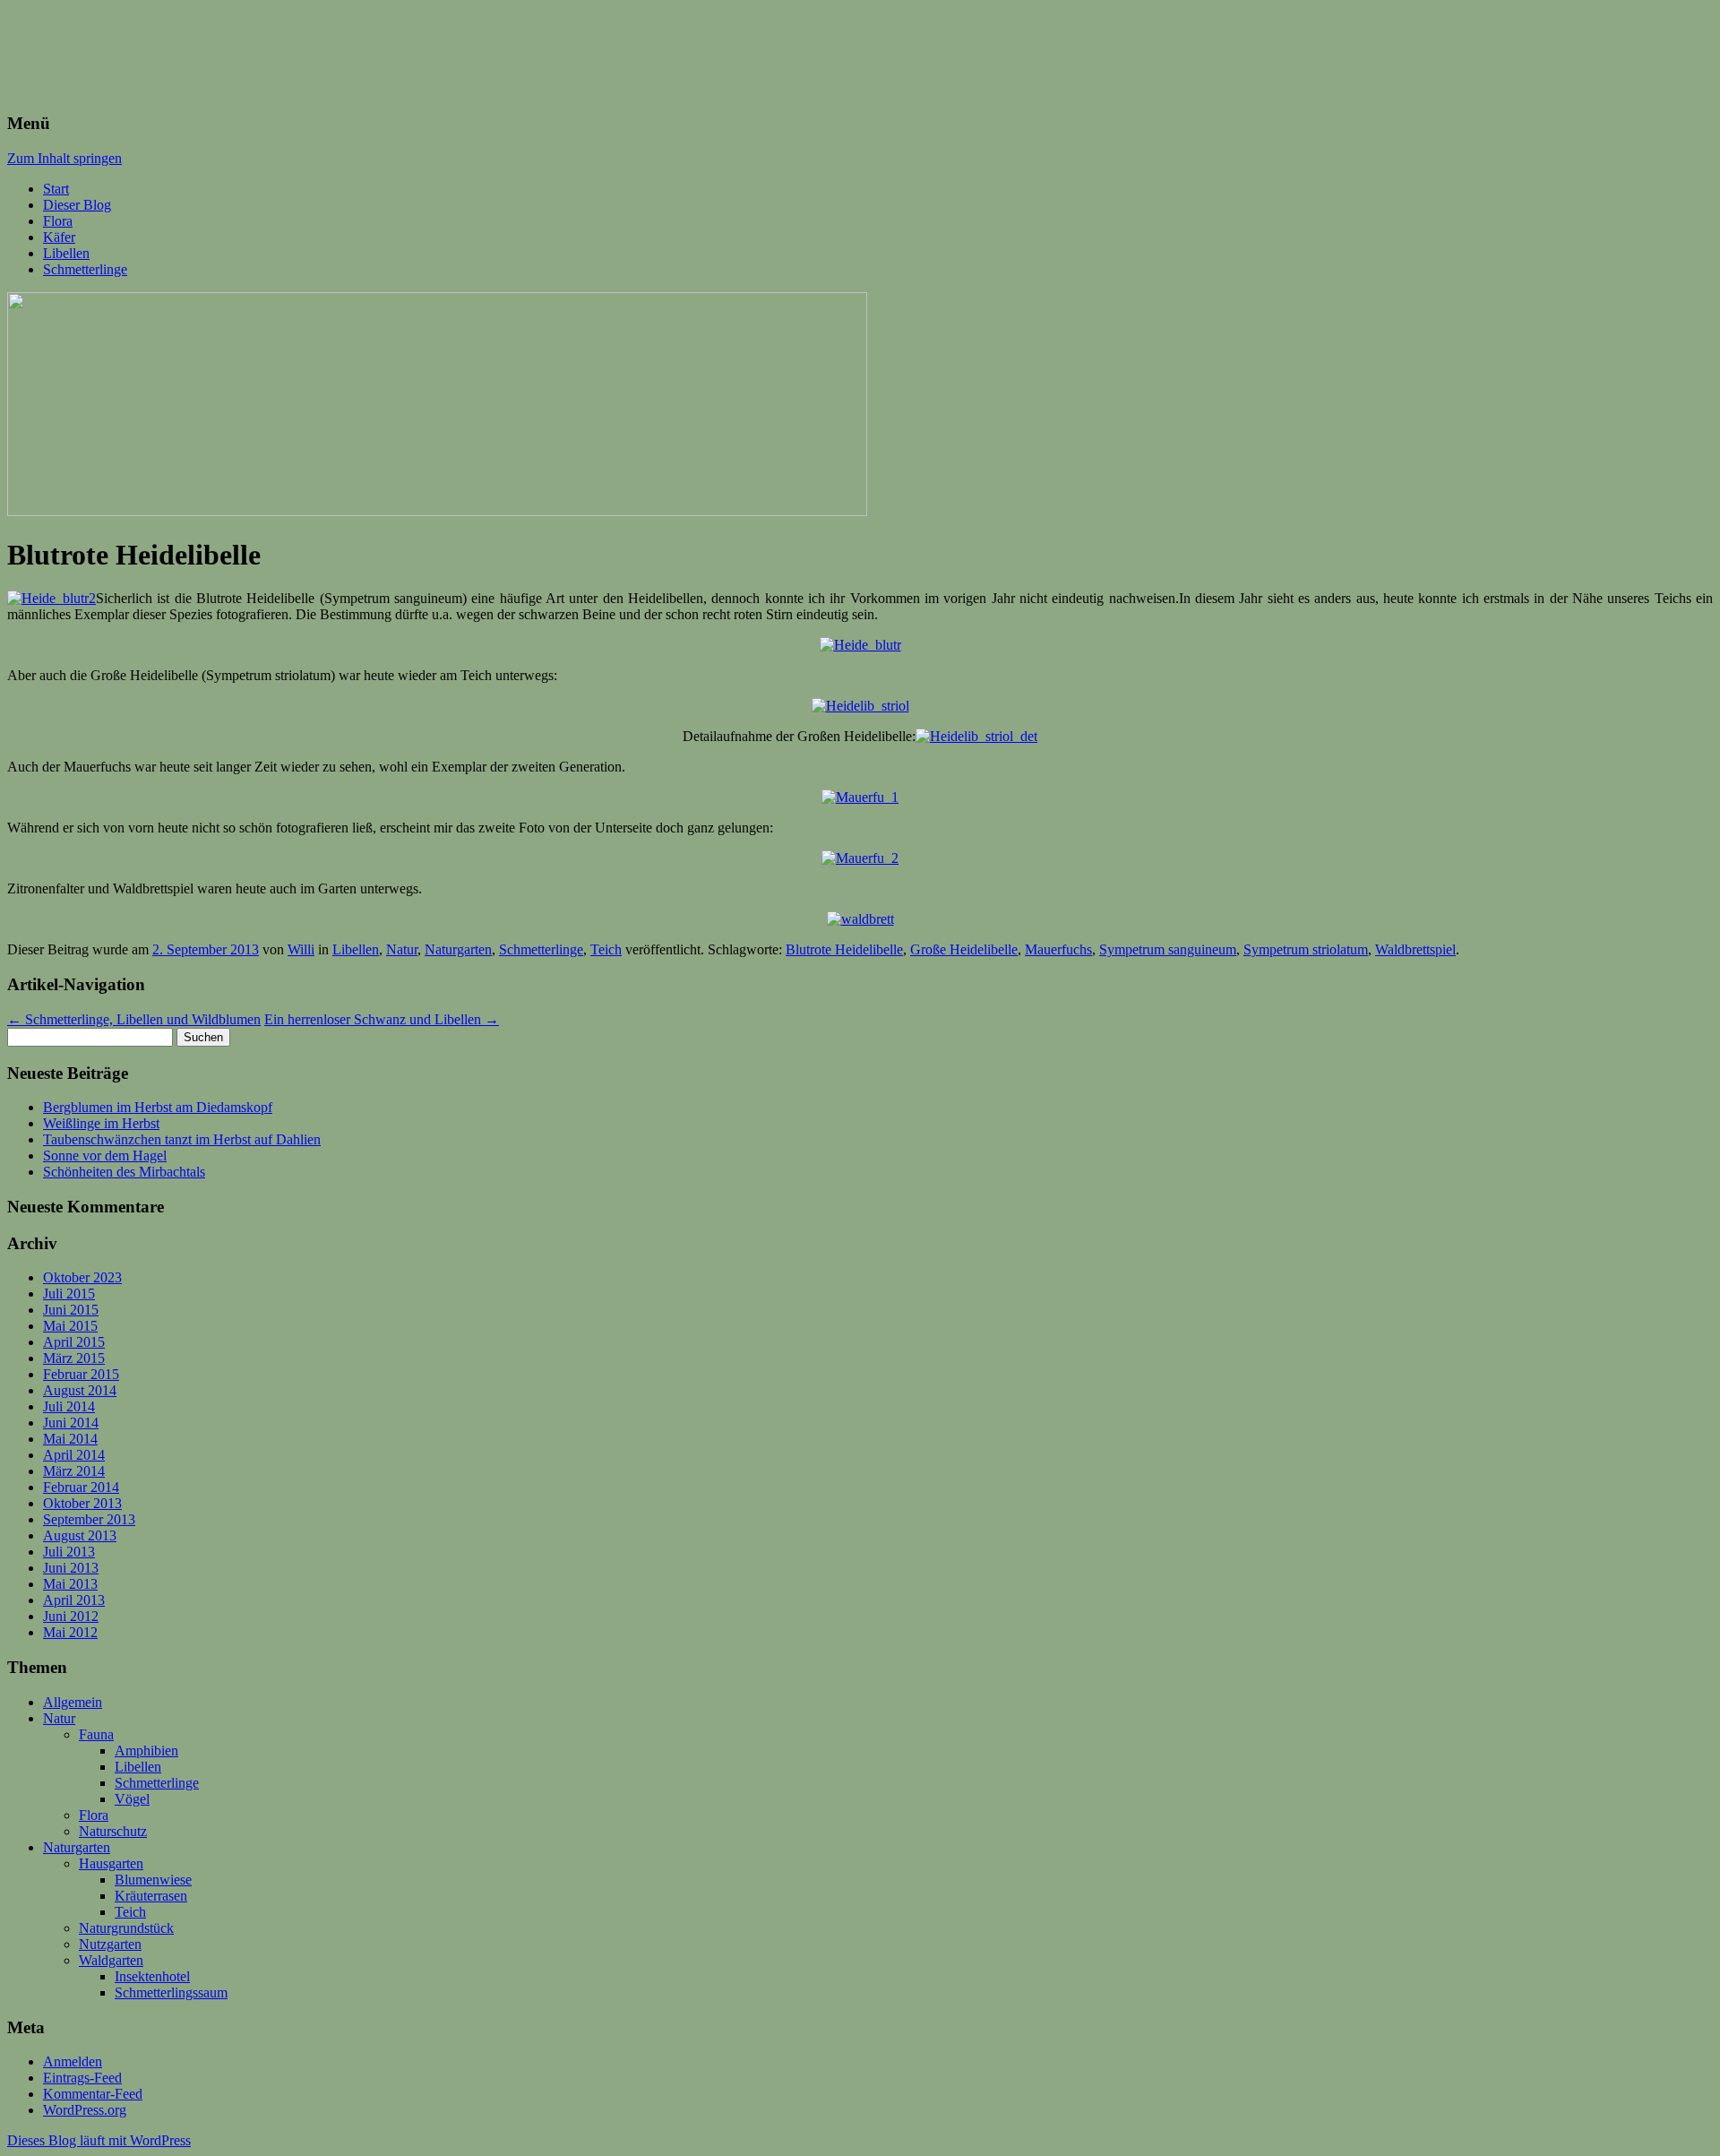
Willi (301, 949)
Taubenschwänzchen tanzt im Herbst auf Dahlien (182, 1139)
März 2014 (74, 1471)
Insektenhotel (152, 1976)
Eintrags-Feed (82, 2078)
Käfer (59, 237)
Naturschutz (113, 1831)
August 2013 (80, 1535)
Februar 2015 (81, 1374)
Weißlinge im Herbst (101, 1123)
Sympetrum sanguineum (1168, 949)
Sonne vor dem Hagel (105, 1156)
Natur (402, 949)
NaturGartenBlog (116, 35)
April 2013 (74, 1600)
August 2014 (80, 1390)
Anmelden (73, 2061)
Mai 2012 (70, 1632)
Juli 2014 (69, 1406)
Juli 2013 (69, 1552)
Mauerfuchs (1058, 949)
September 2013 (89, 1519)
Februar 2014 (81, 1487)
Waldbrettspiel (1415, 949)
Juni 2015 (71, 1310)
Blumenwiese (153, 1880)
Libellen (66, 253)
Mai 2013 (70, 1584)
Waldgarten (111, 1960)
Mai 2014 (70, 1439)
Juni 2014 (71, 1423)
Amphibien (146, 1751)
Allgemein (73, 1702)
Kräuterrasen (151, 1896)
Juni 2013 (71, 1568)
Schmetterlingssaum (171, 1992)
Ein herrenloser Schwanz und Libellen (382, 1019)
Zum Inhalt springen (64, 158)
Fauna (96, 1734)
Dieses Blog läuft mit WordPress (99, 2140)
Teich (606, 949)
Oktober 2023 (82, 1277)
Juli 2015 (69, 1294)
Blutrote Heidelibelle (844, 949)
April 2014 (74, 1455)
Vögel (132, 1799)
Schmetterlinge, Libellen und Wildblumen (134, 1019)
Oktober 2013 (82, 1503)
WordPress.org (85, 2110)
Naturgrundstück (126, 1928)
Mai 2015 (70, 1326)
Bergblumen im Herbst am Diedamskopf (158, 1107)
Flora (58, 221)
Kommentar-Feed (93, 2094)
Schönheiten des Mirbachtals (124, 1172)
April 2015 (74, 1342)
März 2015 (74, 1358)
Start (56, 189)
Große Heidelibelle (964, 949)
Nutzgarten (110, 1944)
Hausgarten (111, 1863)
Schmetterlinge (85, 269)
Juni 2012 (71, 1616)
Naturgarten (458, 949)
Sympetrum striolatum (1306, 949)
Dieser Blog (77, 205)
